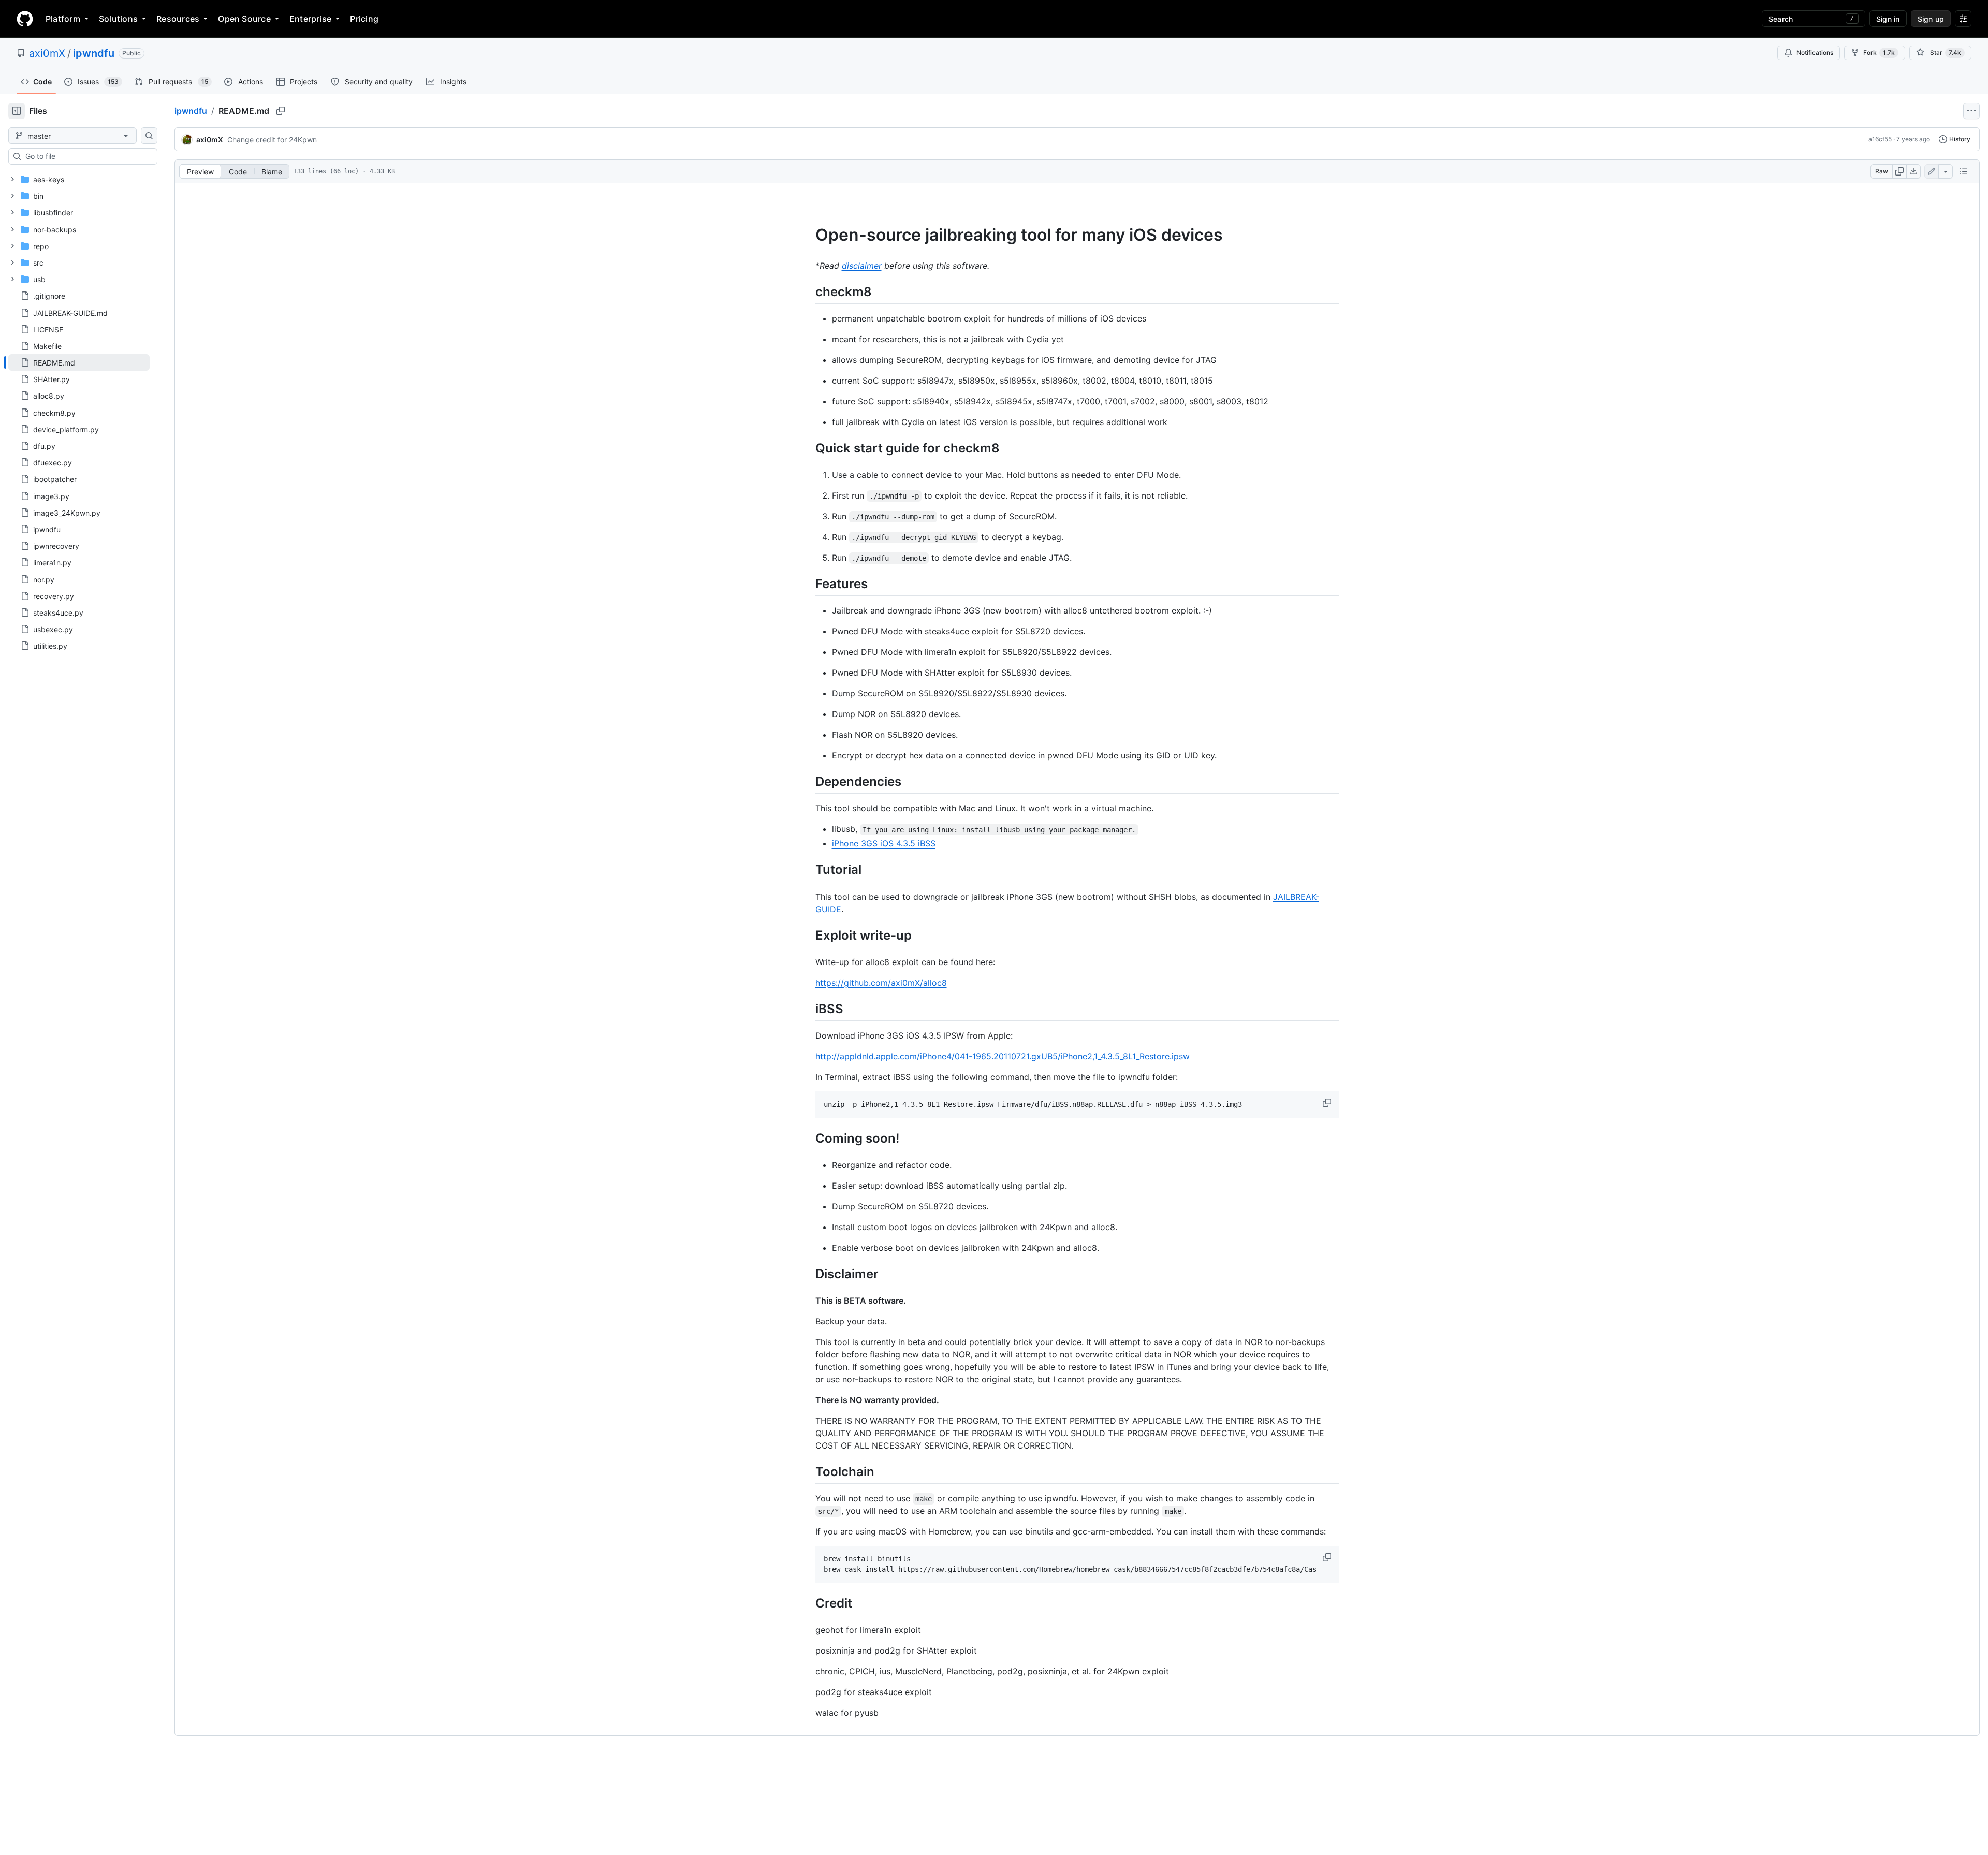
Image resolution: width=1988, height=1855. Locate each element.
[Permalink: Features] (808, 583)
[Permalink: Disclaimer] (808, 1274)
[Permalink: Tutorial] (808, 870)
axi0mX (47, 53)
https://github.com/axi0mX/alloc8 (881, 983)
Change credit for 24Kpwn (272, 140)
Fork (1879, 53)
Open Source (244, 19)
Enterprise (310, 19)
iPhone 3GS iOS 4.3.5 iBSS (884, 843)
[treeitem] (79, 362)
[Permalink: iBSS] (808, 1009)
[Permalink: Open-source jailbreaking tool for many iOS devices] (808, 235)
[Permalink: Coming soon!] (808, 1138)
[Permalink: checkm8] (808, 291)
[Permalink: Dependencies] (808, 781)
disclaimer (862, 266)
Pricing (364, 19)
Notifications (1815, 53)
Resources (178, 19)
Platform (63, 19)
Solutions (118, 19)
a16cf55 (1880, 139)
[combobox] (87, 156)
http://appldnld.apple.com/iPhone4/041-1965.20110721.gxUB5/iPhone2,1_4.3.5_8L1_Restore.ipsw (1003, 1056)
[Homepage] (25, 19)
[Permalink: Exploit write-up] (808, 935)
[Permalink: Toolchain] (808, 1471)
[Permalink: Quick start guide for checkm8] (808, 448)
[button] (1328, 1103)
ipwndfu (94, 53)
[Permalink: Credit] (808, 1603)
